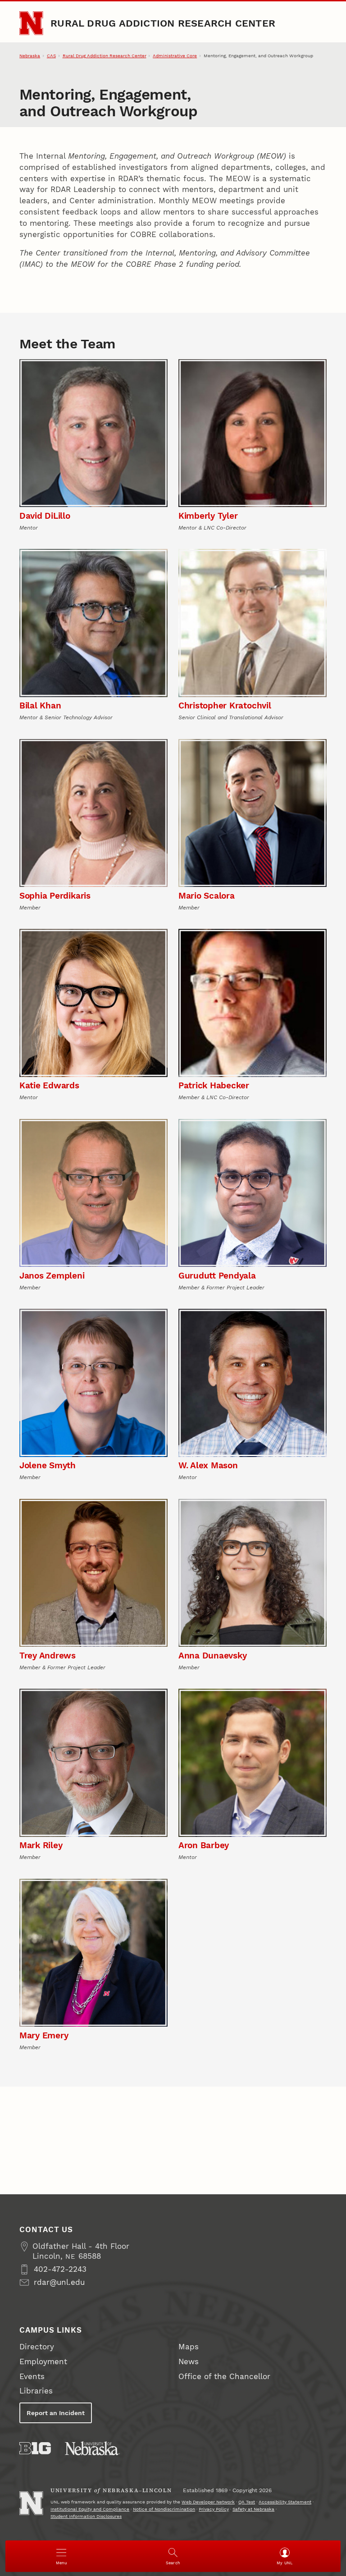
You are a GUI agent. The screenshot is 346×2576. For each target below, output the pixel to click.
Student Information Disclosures (86, 2516)
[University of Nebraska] (92, 2448)
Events (32, 2377)
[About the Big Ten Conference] (35, 2448)
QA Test (247, 2502)
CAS (51, 56)
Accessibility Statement (285, 2502)
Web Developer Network (208, 2502)
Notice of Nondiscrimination (164, 2509)
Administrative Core (175, 56)
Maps (189, 2347)
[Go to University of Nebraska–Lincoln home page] (31, 23)
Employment (43, 2362)
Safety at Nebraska (253, 2509)
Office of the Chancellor (224, 2377)
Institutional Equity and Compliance (90, 2509)
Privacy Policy (214, 2509)
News (189, 2362)
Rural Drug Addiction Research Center (163, 23)
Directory (37, 2347)
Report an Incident (56, 2413)
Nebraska (30, 56)
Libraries (36, 2391)
